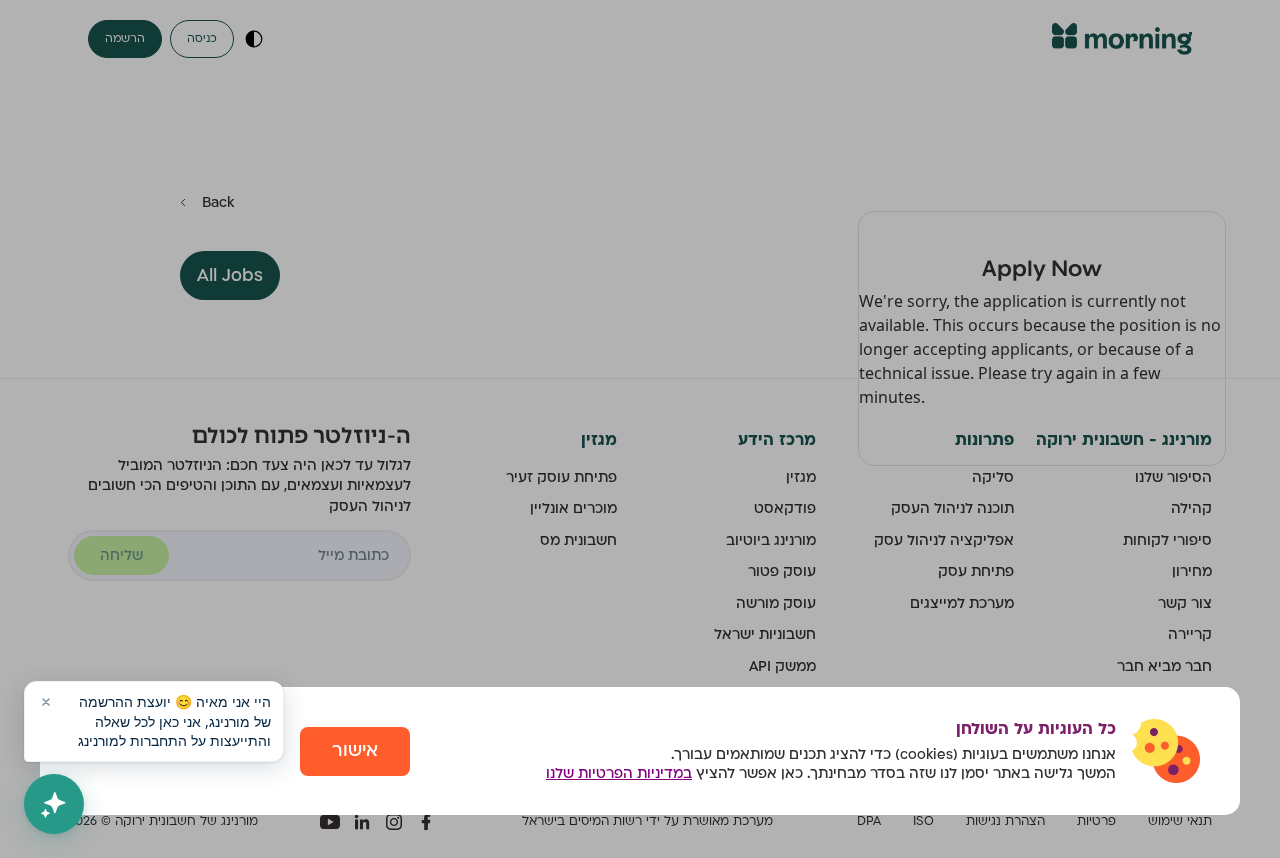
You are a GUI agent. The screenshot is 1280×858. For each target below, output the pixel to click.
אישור (355, 750)
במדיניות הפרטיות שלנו (619, 773)
